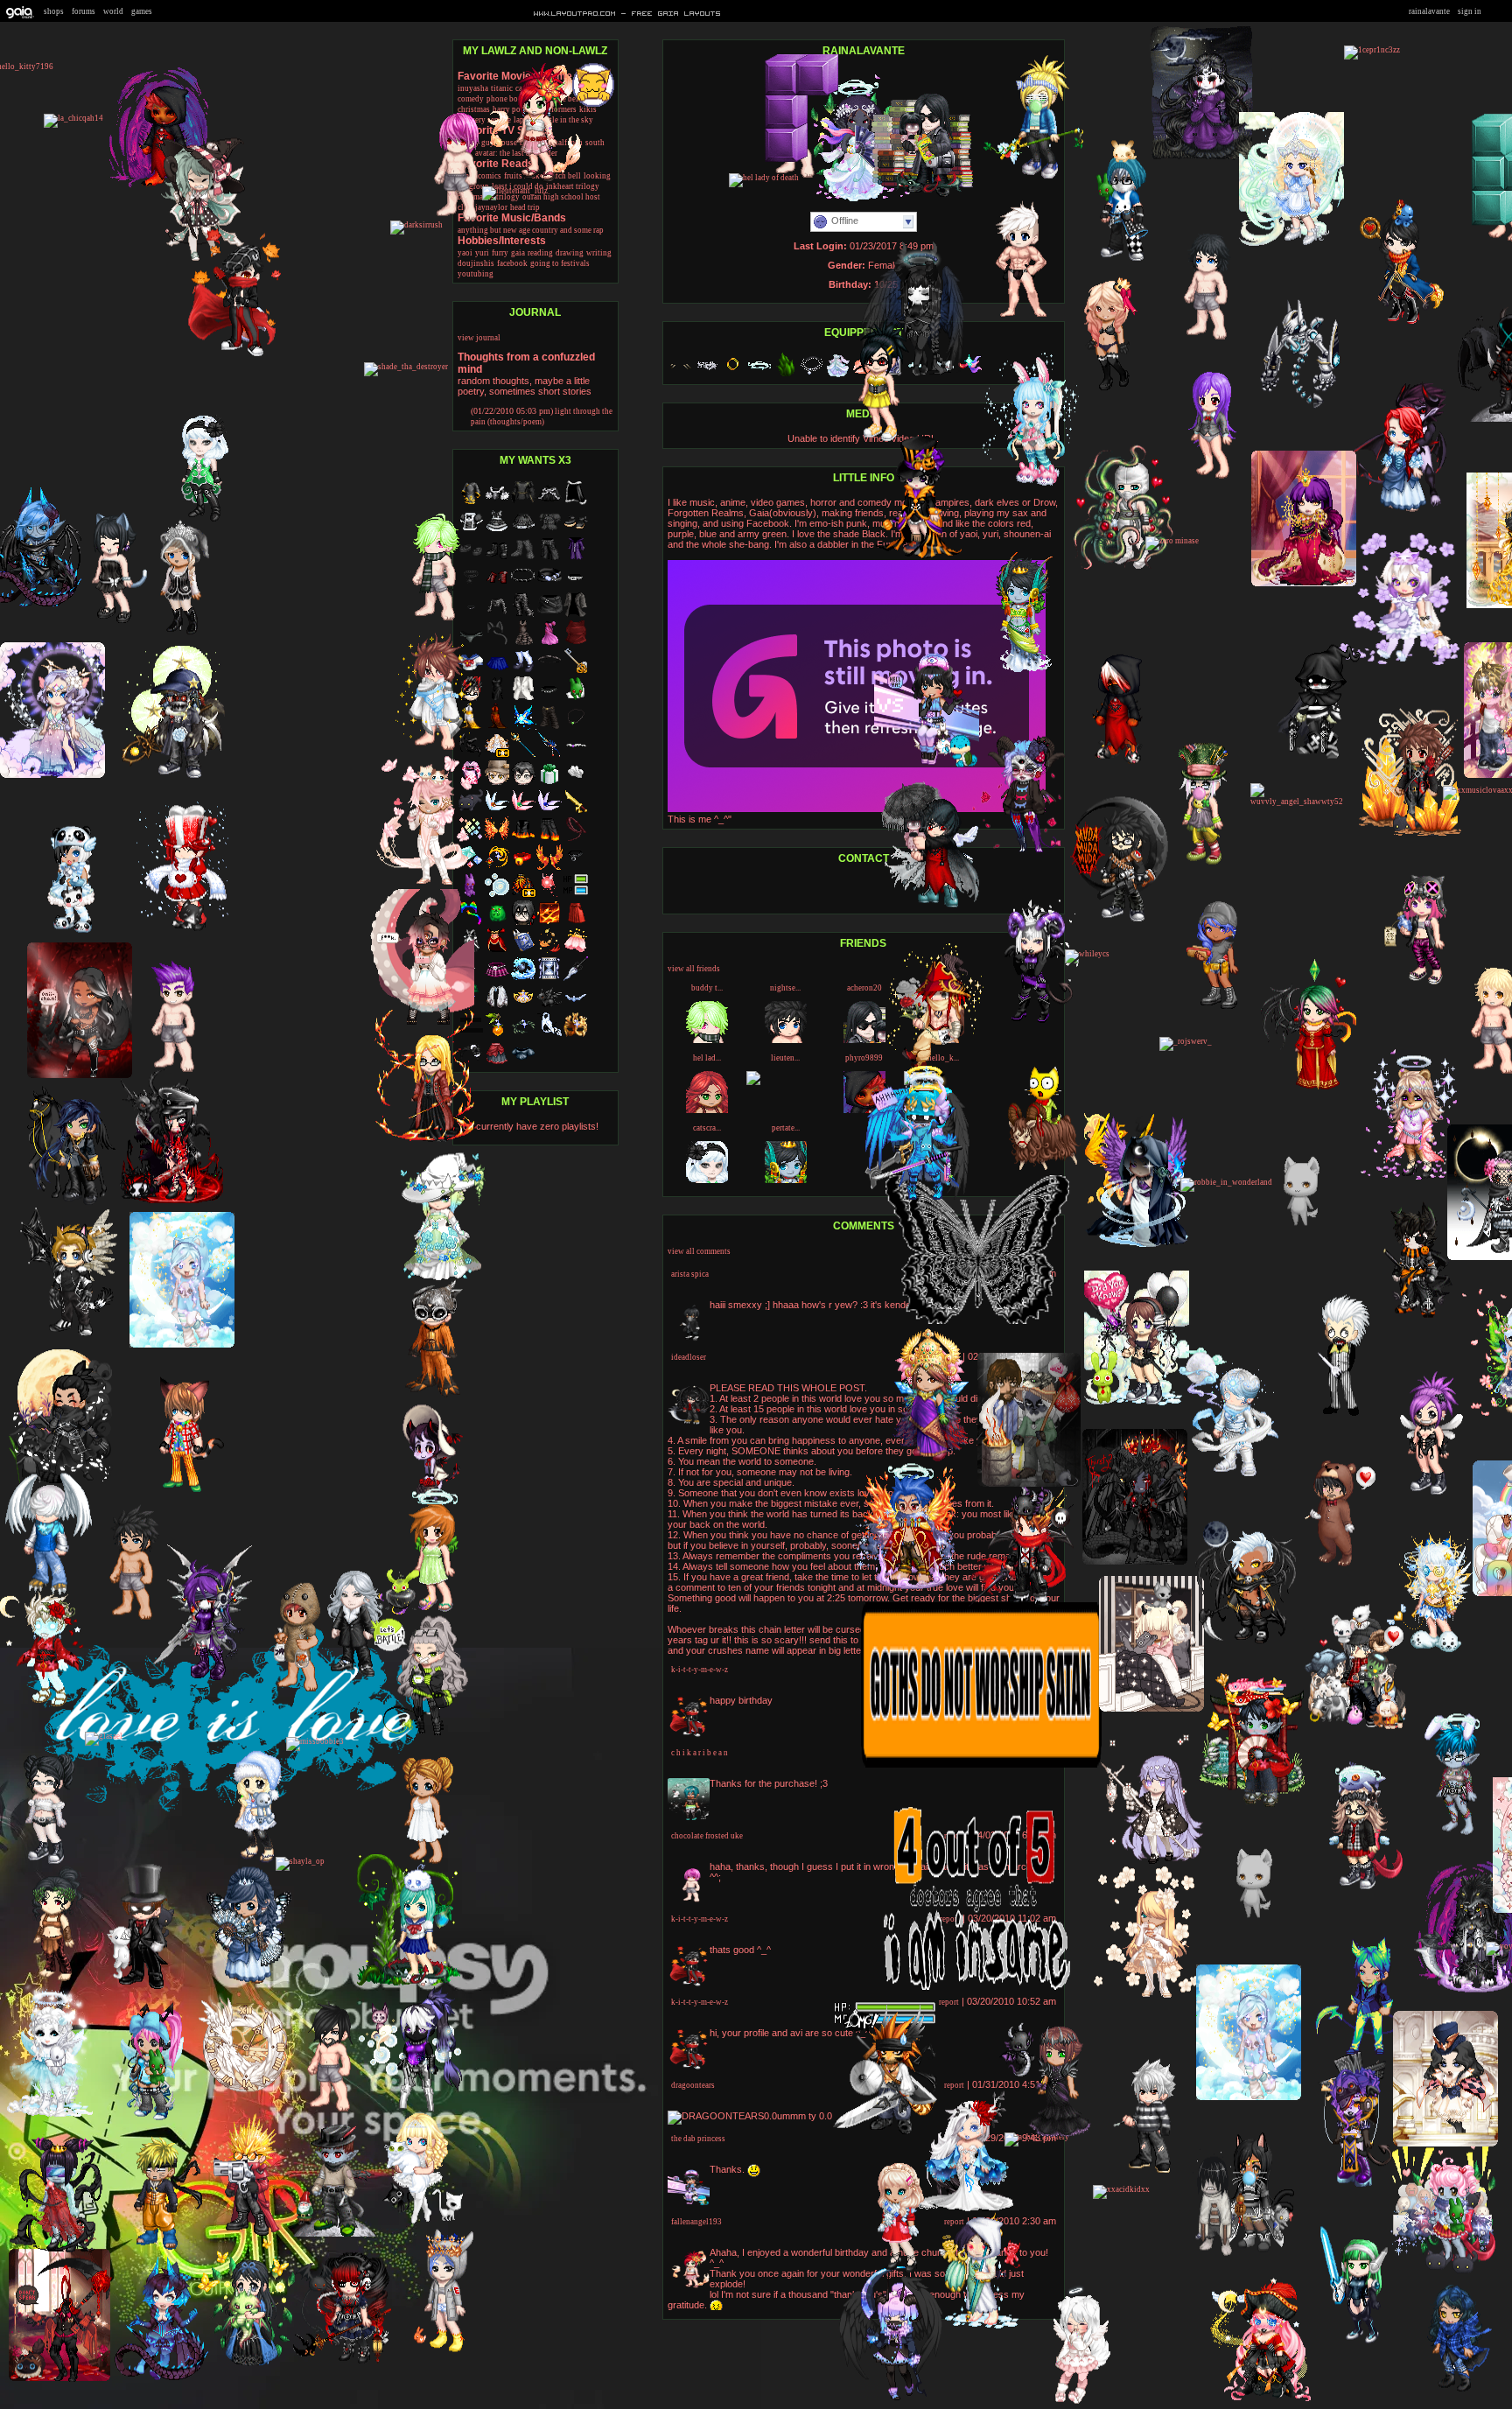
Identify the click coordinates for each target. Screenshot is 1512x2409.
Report (949, 2002)
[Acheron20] (922, 196)
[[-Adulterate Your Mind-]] (1304, 584)
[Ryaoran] (1363, 2053)
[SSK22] (1421, 1494)
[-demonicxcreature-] (248, 1863)
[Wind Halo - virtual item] (759, 375)
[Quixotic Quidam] (1151, 1709)
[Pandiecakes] (65, 934)
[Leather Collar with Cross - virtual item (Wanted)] (576, 867)
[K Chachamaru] (1353, 2345)
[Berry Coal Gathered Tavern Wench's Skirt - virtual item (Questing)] (497, 1063)
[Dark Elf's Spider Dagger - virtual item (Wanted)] (576, 979)
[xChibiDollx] (1032, 178)
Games (142, 11)
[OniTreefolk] (1116, 921)
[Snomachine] (1295, 1240)
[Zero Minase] (1172, 541)
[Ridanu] (891, 2272)
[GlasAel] (104, 1736)
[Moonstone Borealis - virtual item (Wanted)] (497, 811)
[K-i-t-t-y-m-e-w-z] (234, 355)
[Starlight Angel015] (344, 2363)
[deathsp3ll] (890, 2398)
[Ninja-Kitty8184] (1333, 1413)
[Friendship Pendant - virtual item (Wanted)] (576, 727)
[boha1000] (1245, 2254)
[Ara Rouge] (1445, 2144)
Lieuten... (785, 1058)
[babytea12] (427, 1612)
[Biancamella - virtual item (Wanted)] (523, 1007)
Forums (84, 11)
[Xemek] (1408, 1320)
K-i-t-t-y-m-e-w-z (700, 1670)
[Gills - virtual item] (681, 375)
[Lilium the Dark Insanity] (1243, 1645)
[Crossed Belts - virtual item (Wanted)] (549, 587)
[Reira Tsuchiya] (105, 623)
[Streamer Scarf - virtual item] (969, 375)
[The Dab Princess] (927, 767)
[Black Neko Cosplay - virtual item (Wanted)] (497, 643)
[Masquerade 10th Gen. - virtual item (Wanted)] (576, 1035)
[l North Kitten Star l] (346, 1677)
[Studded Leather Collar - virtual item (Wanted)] (549, 699)
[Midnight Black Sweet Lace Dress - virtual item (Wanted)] (497, 531)
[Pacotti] (80, 1075)
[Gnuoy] (136, 1989)
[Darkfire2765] (903, 1586)
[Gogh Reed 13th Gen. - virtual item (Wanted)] (497, 1035)
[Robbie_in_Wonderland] (1226, 1182)
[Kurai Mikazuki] (1111, 764)
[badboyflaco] (1021, 1609)
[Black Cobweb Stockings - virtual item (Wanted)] (523, 559)
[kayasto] (917, 1198)
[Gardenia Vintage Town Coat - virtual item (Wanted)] (523, 699)
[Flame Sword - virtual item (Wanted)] (576, 811)
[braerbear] (52, 775)
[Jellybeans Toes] (1201, 158)
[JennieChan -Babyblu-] (173, 635)
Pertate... (786, 1128)
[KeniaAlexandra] (1445, 2393)
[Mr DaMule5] (167, 1074)
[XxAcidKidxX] (1121, 2189)
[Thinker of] (327, 2234)
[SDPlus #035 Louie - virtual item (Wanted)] (523, 923)
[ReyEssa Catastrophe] (240, 1985)
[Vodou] (1346, 2184)
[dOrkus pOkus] (1417, 984)
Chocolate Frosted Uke (707, 1836)
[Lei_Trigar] (885, 2133)
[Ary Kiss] (1028, 485)
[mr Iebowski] (1248, 1932)
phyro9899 (864, 1058)
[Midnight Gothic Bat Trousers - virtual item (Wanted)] (549, 559)
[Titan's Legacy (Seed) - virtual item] (786, 375)
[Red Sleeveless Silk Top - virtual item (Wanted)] (576, 643)
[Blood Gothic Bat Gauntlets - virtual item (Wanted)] (497, 587)
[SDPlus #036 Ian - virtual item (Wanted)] (523, 783)
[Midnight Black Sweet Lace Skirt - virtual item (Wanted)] (523, 531)
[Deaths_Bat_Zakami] (199, 1677)
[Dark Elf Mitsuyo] (1029, 1485)
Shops (54, 11)
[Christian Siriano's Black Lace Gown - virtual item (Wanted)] (523, 643)
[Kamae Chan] (912, 557)
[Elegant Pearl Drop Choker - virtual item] (812, 375)
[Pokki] (290, 1693)
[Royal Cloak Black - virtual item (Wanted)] (576, 503)
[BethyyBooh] (1308, 1091)
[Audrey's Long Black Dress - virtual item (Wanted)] (497, 699)
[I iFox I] (420, 1733)
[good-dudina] (437, 2354)
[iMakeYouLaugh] (1143, 2173)
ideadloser (689, 1357)
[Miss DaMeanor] (1018, 850)
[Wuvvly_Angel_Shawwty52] (1303, 802)
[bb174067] (241, 2236)
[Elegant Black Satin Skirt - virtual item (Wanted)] (549, 503)
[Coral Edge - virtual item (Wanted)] (549, 755)
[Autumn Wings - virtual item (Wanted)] (549, 867)
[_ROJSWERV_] (1186, 1041)
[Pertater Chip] (1013, 669)
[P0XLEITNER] (411, 2222)
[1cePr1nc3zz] (1372, 50)
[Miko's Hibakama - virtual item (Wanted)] (576, 923)
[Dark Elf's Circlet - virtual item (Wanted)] (576, 755)
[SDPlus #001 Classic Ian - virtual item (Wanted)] (497, 783)
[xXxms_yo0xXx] (1137, 1404)
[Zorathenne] (1252, 1805)
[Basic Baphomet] (1135, 1562)
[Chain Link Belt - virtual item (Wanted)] (523, 587)
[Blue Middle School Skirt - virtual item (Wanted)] (497, 671)
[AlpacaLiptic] (1146, 1996)
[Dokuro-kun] (158, 2378)
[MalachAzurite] (433, 1278)
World (113, 11)
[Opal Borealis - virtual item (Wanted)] (523, 811)
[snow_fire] (1136, 1245)
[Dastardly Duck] (125, 1621)
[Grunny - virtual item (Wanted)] (576, 699)
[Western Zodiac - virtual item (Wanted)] (523, 979)
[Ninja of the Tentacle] (1123, 567)
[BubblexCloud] (1195, 865)
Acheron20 (864, 988)
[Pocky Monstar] (1393, 323)
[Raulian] (150, 2250)
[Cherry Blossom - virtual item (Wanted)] (576, 951)
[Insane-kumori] (182, 1345)
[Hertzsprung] (1151, 1862)
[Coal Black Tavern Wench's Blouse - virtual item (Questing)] (523, 1063)
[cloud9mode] (65, 1336)
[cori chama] (422, 1022)
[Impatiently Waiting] (1312, 760)
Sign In (1470, 11)
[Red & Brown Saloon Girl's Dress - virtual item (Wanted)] (497, 951)
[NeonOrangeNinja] (1350, 1888)
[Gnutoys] (426, 1395)
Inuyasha (473, 88)
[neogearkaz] (1204, 480)
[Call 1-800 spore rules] (1410, 834)
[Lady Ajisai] (242, 2366)
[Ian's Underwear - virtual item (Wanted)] (576, 783)
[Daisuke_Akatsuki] (1013, 317)
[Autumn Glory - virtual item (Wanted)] (549, 951)
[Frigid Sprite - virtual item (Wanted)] (523, 727)
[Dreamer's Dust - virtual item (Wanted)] (549, 979)
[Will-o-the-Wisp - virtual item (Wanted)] (497, 895)
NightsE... (785, 988)
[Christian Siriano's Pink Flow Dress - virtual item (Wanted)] (549, 643)
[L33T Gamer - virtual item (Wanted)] (576, 895)
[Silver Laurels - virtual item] (707, 375)
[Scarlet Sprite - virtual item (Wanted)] (549, 895)
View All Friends (694, 969)
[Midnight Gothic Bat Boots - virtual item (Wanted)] (497, 559)
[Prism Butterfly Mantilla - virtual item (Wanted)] (497, 1007)
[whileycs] (1087, 954)
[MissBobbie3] (315, 1741)
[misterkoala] (1354, 1727)
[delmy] (1259, 2401)
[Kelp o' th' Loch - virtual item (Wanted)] (523, 1035)
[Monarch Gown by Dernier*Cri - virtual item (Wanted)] (523, 895)
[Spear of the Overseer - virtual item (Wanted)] (523, 755)
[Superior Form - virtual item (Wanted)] (549, 923)
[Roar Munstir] (1036, 1168)
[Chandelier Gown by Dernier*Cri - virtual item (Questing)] (497, 755)
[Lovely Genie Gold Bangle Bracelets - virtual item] (733, 375)
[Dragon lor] (1293, 413)
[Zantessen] (179, 930)
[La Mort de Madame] (1026, 1022)
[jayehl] (1428, 1650)
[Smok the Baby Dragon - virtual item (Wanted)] (549, 1007)
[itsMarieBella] (1291, 245)
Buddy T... (707, 988)
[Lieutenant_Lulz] (515, 191)
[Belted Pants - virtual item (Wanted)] (523, 615)
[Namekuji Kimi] (1228, 1476)
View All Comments (699, 1251)
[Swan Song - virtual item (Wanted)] (549, 1035)
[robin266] (424, 1141)
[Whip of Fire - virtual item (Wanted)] (576, 839)
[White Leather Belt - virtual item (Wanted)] (576, 587)
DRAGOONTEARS (693, 2085)
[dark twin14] (871, 441)
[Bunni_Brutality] (171, 1201)
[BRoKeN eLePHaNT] (417, 1866)
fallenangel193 (696, 2222)
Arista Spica (690, 1274)
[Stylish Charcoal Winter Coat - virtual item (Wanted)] (576, 615)
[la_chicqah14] (73, 118)
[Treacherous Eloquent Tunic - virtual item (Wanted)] (523, 503)
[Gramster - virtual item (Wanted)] (497, 923)
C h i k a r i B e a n (700, 1753)
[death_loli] (1211, 1010)
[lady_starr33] (1449, 1837)
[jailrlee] (1407, 1178)
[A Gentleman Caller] (1326, 1568)
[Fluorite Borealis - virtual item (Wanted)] (549, 811)
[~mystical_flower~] (1051, 2134)
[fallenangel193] (529, 181)
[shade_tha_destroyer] (406, 367)
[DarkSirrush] (416, 225)
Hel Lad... (707, 1058)
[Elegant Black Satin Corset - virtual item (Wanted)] (497, 503)
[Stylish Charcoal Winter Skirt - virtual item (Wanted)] (549, 615)
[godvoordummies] (931, 907)
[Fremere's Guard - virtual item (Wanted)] (497, 867)
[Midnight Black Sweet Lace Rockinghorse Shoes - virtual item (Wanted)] (576, 531)
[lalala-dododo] (788, 179)
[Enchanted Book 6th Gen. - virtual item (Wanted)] (523, 951)
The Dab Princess (698, 2139)
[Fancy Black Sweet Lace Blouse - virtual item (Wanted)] (549, 531)
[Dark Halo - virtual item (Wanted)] (549, 671)
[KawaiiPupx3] (1072, 2403)
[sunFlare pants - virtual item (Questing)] (549, 727)
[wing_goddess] (921, 1460)
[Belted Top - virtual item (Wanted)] (497, 615)
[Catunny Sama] (423, 883)
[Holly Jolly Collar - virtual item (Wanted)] (523, 867)
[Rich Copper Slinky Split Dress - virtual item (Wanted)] (497, 727)
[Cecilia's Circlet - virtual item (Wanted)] (576, 1007)
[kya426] (1399, 663)
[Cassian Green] (59, 2380)
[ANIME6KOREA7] (409, 1987)
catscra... (707, 1128)
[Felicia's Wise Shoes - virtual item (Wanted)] (523, 671)
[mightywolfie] (973, 2327)
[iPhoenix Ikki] (1200, 341)
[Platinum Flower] (1101, 389)
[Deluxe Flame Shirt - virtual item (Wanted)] (523, 839)
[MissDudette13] (72, 1206)
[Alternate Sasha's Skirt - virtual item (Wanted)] (497, 979)
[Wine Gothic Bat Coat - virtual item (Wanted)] (576, 559)
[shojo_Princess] (1395, 514)
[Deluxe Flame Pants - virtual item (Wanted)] (549, 839)
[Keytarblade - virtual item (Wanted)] (576, 671)
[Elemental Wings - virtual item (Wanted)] (497, 839)
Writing (599, 253)
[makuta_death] (173, 778)
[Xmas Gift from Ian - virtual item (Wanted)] (549, 783)
